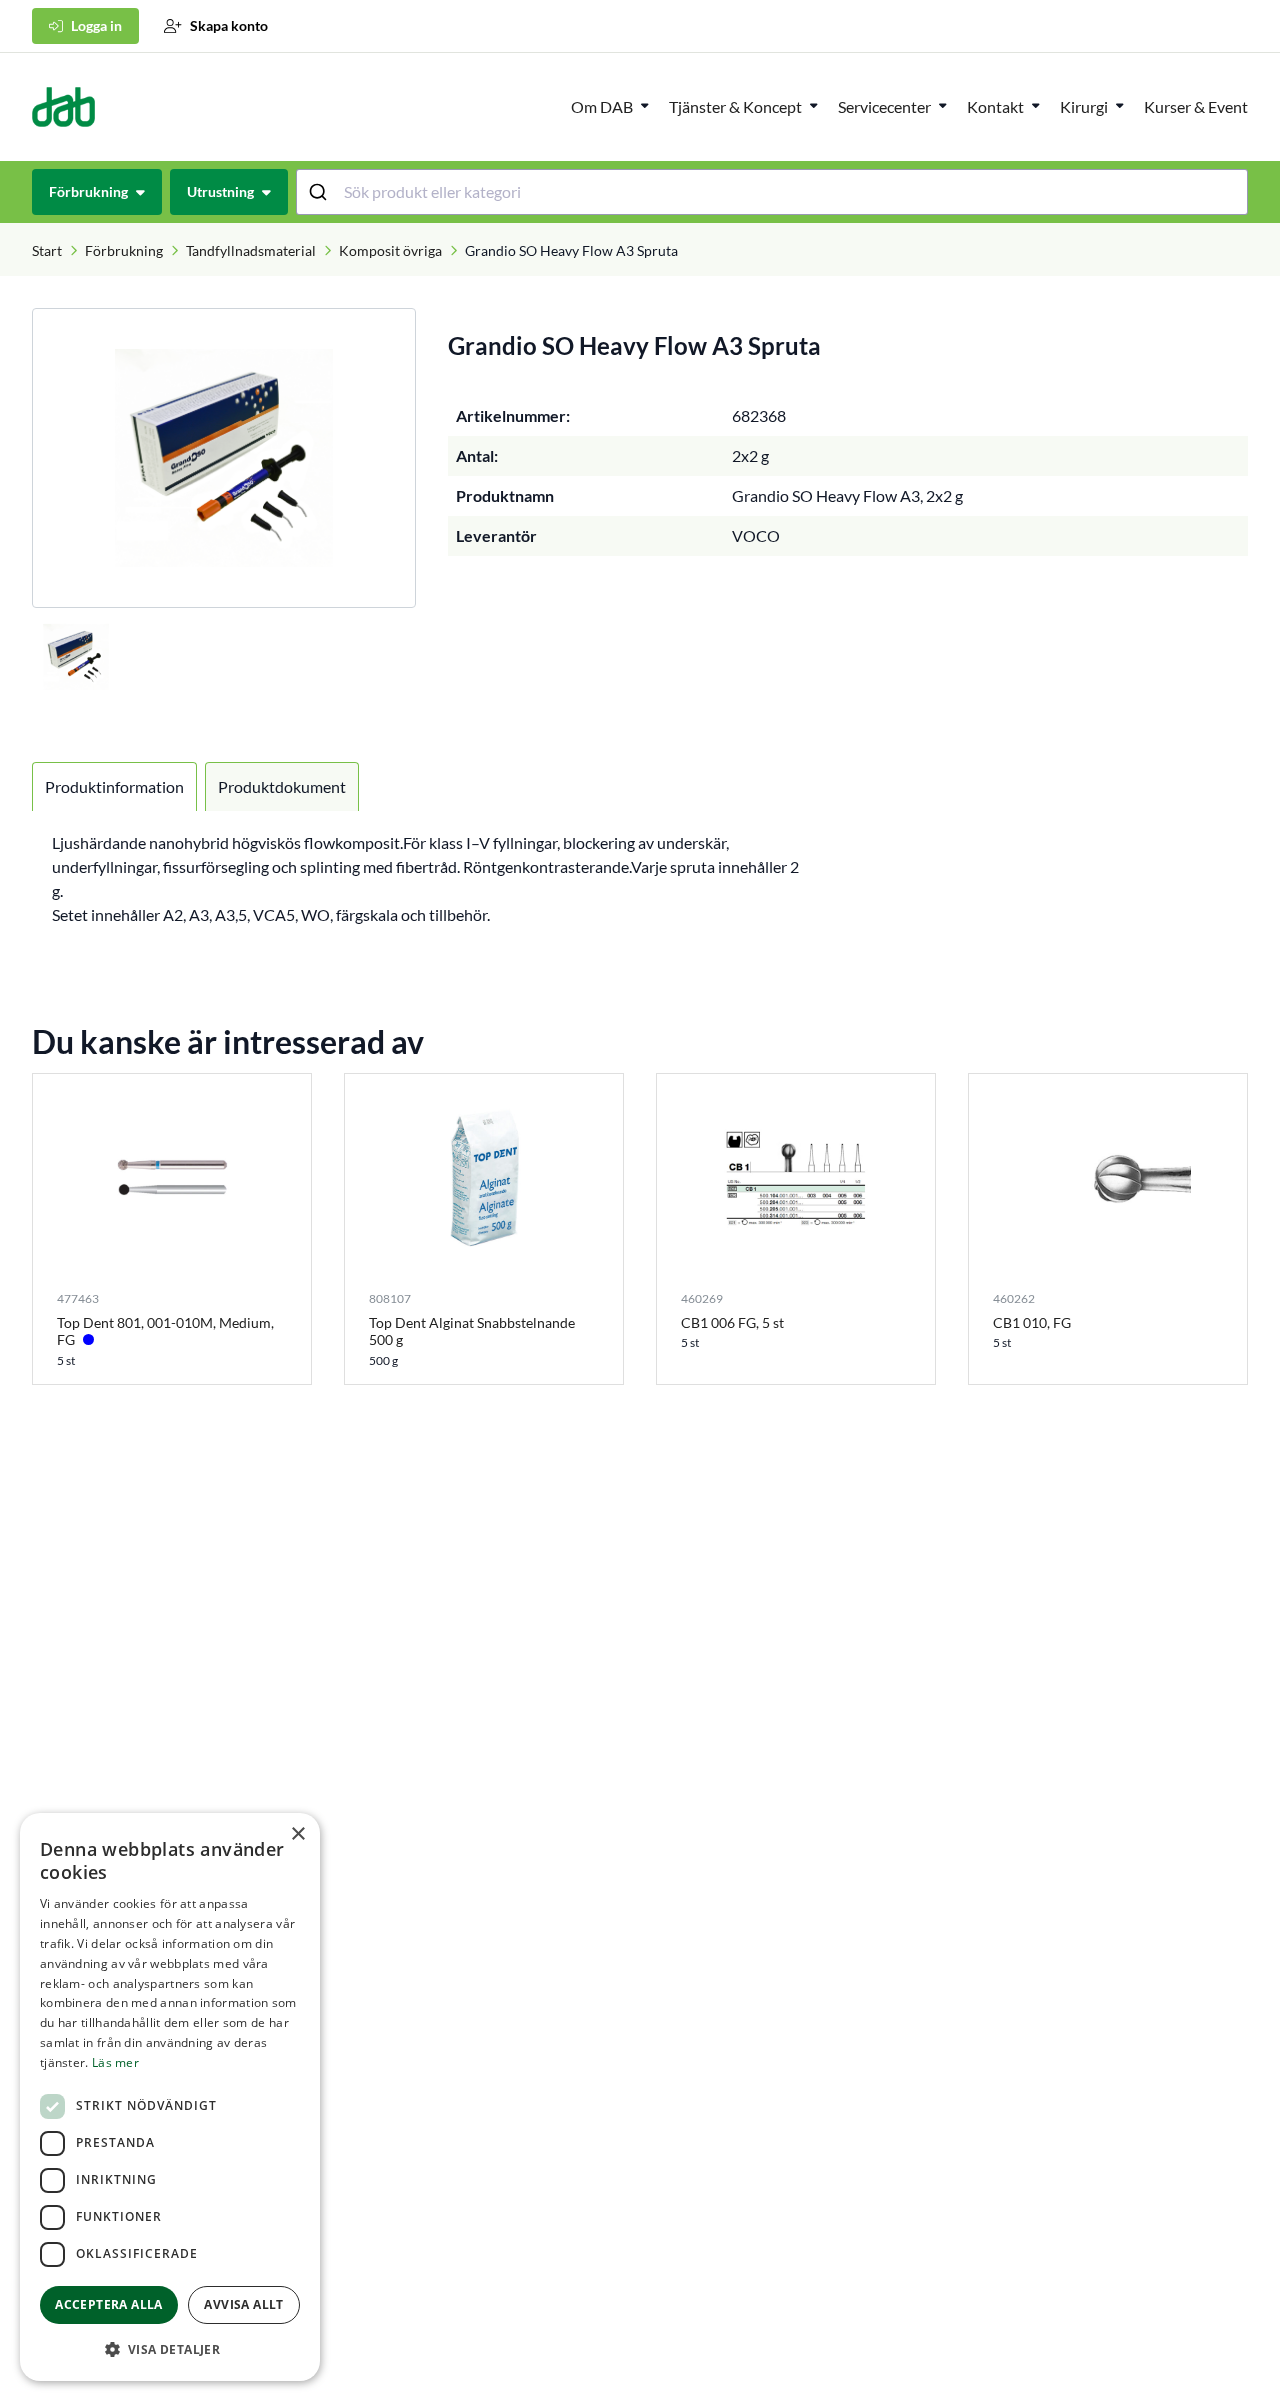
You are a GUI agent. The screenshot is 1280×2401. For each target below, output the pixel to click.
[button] (170, 2349)
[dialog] (170, 2097)
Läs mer (115, 2062)
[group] (224, 458)
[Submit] (320, 192)
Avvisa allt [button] (243, 2304)
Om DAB (602, 106)
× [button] (297, 1834)
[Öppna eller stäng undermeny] (645, 105)
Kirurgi (1084, 106)
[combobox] (772, 192)
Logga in (96, 25)
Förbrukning (124, 250)
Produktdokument (282, 786)
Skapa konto (229, 25)
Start (47, 250)
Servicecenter (884, 106)
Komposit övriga (390, 250)
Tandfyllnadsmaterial (251, 250)
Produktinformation (114, 786)
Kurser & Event (1196, 106)
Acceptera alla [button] (109, 2304)
